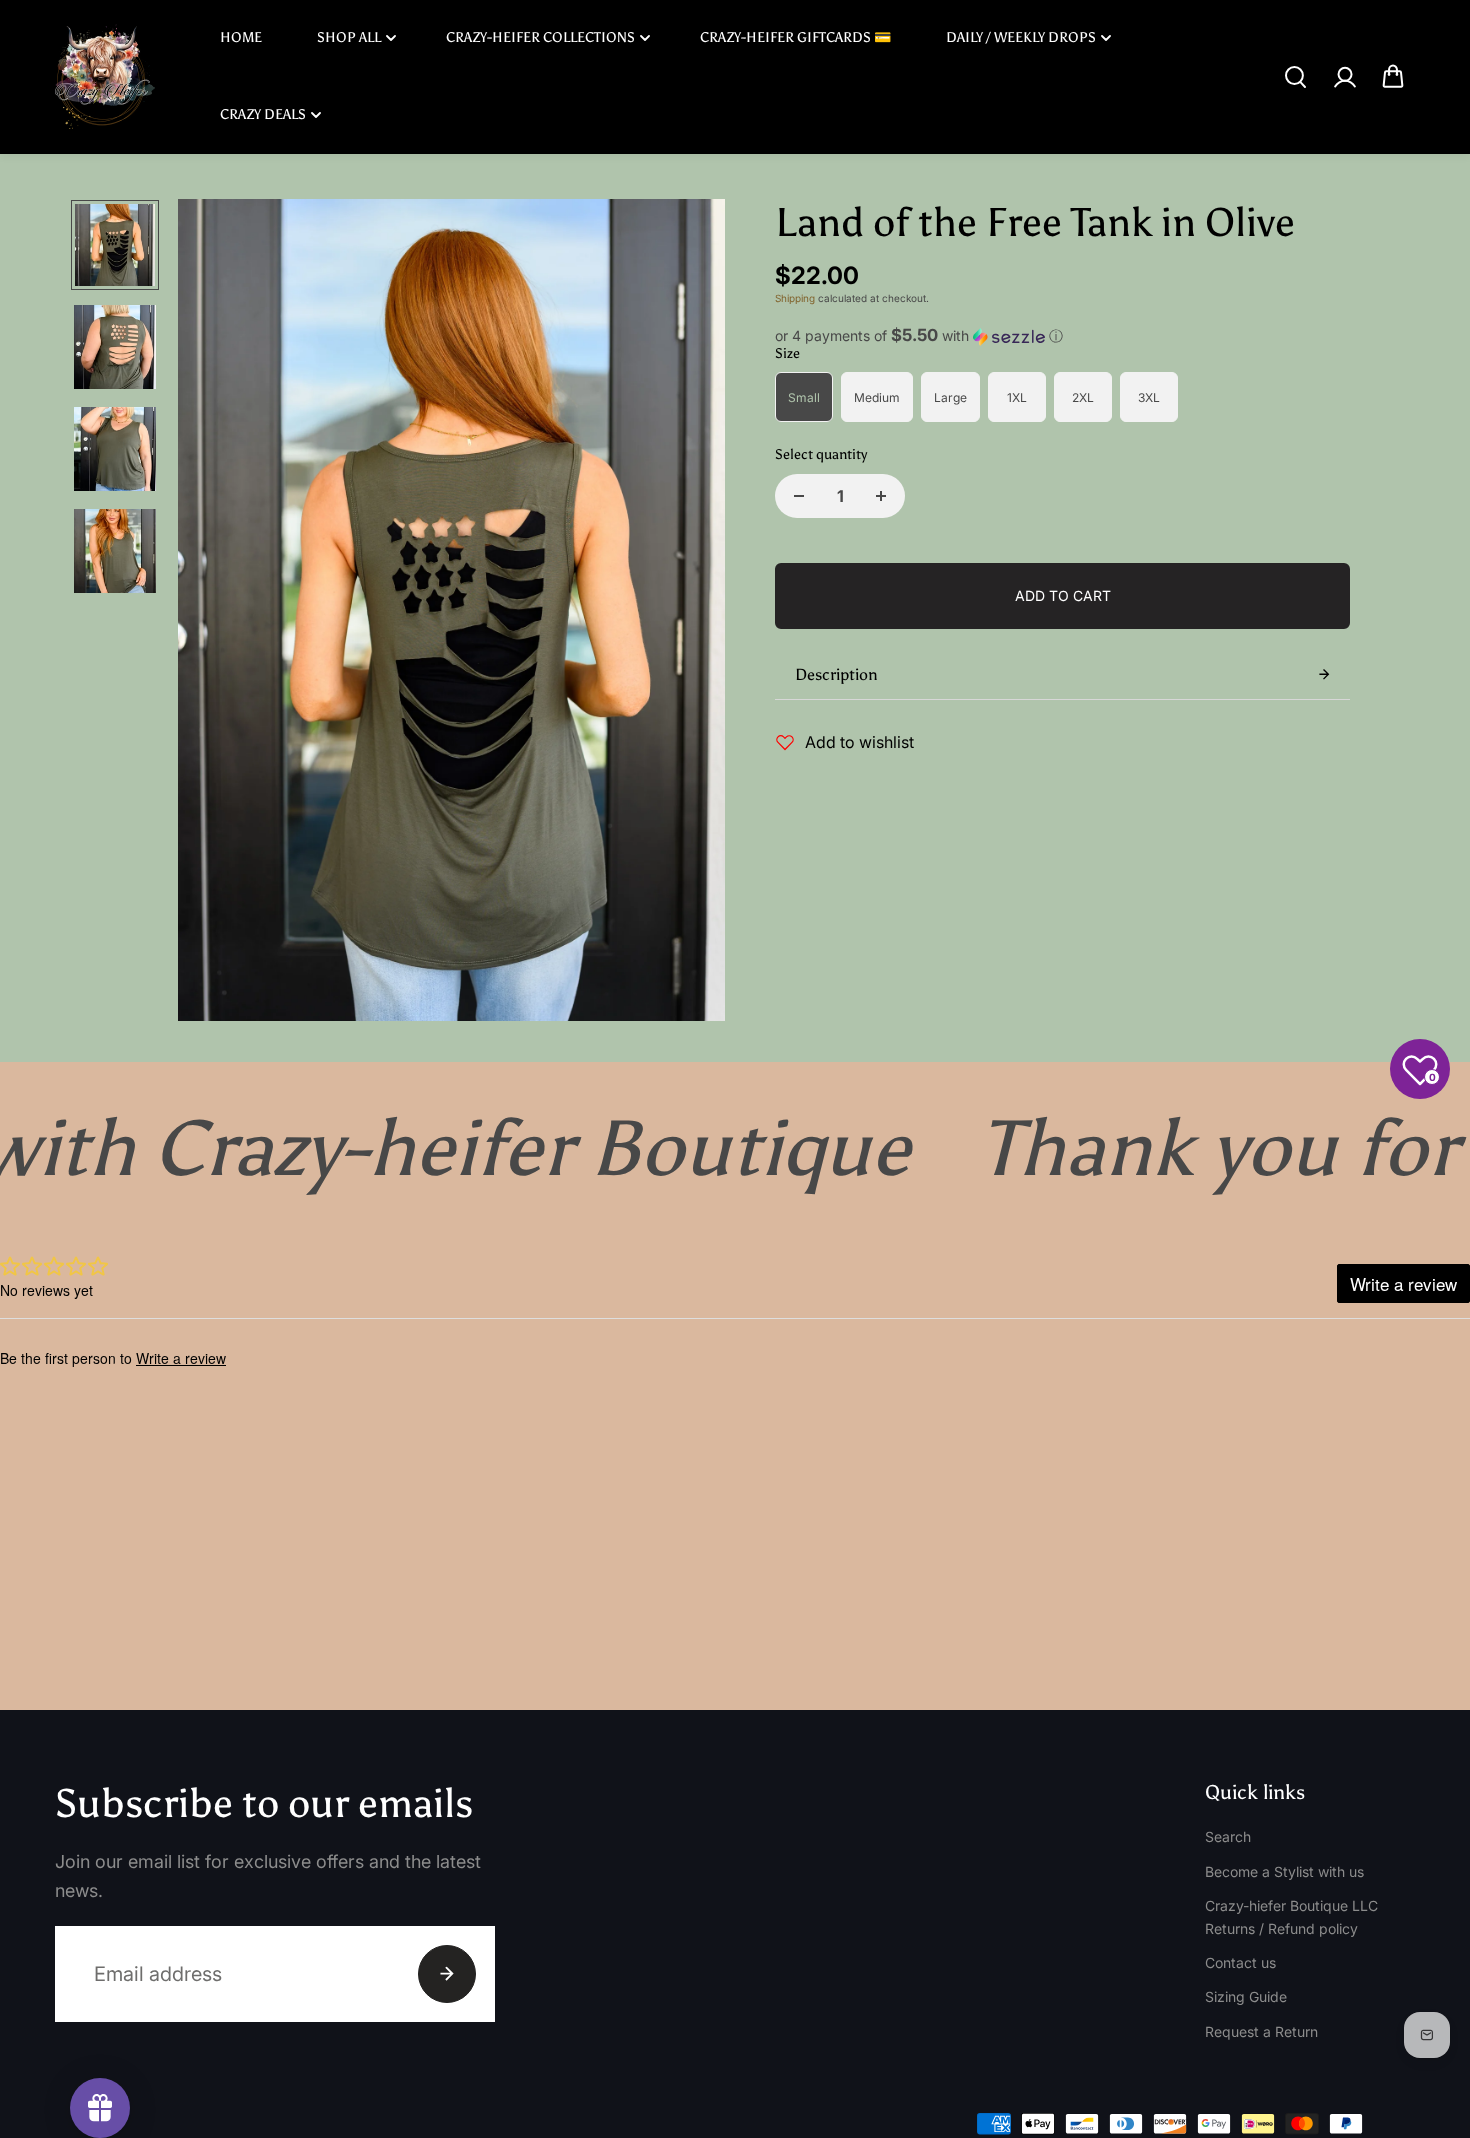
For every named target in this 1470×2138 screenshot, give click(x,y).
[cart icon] (1393, 77)
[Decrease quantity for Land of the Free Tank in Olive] (799, 496)
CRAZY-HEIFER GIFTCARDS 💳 (795, 37)
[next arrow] (686, 613)
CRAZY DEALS (263, 114)
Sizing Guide (1246, 1996)
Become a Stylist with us (1284, 1871)
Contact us (1240, 1962)
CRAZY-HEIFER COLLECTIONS (540, 37)
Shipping (795, 298)
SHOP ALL (349, 37)
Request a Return (1261, 2031)
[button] (1062, 336)
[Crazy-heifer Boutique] (105, 76)
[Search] (1295, 77)
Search (1228, 1836)
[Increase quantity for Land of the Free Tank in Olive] (881, 496)
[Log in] (1344, 77)
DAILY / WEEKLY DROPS (1021, 37)
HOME (241, 37)
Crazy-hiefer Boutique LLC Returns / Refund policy (1291, 1916)
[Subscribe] (447, 1974)
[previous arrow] (217, 613)
